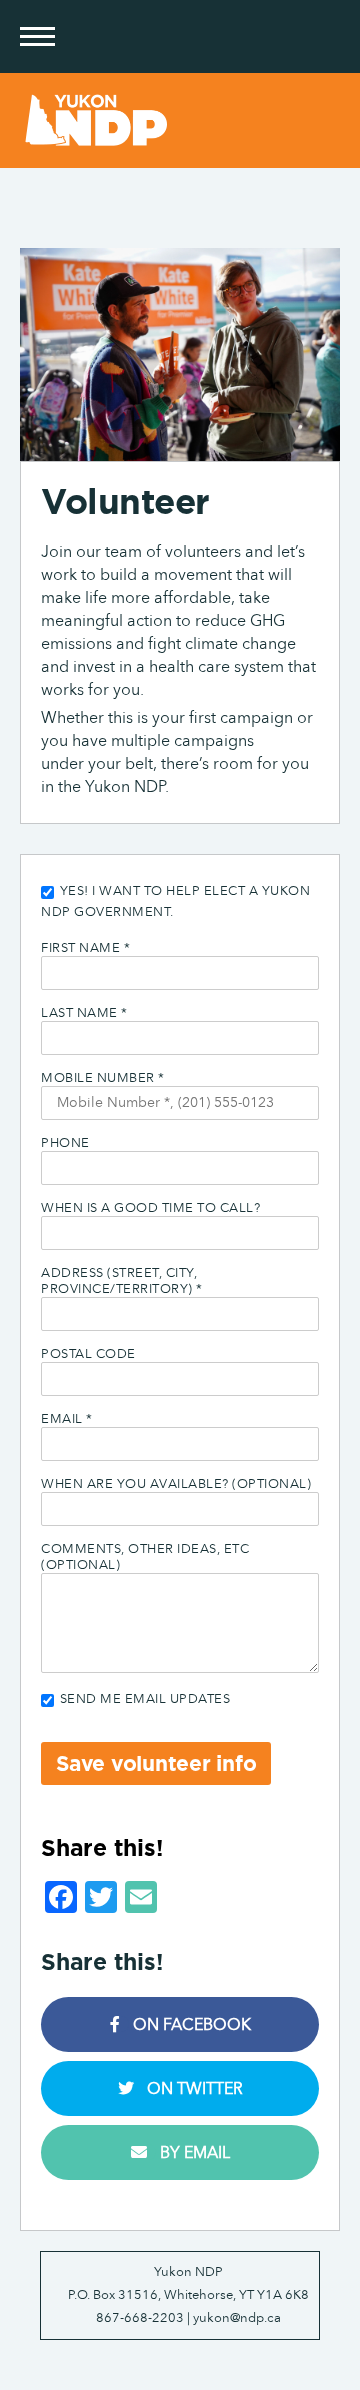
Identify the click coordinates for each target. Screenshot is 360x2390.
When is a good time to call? (150, 1208)
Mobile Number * (103, 1078)
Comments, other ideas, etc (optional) (145, 1557)
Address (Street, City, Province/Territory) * (122, 1281)
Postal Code (88, 1354)
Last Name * (84, 1013)
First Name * (85, 948)
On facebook (190, 2024)
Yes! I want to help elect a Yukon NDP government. (175, 901)
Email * (67, 1419)
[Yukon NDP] (180, 120)
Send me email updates (143, 1699)
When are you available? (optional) (176, 1484)
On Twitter (193, 2088)
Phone (65, 1143)
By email (193, 2152)
